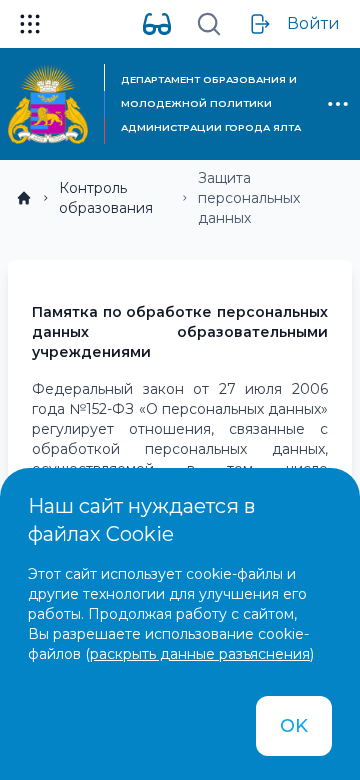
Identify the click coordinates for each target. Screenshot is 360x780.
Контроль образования (106, 198)
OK (294, 726)
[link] (24, 198)
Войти (313, 23)
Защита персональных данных (249, 198)
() (199, 654)
